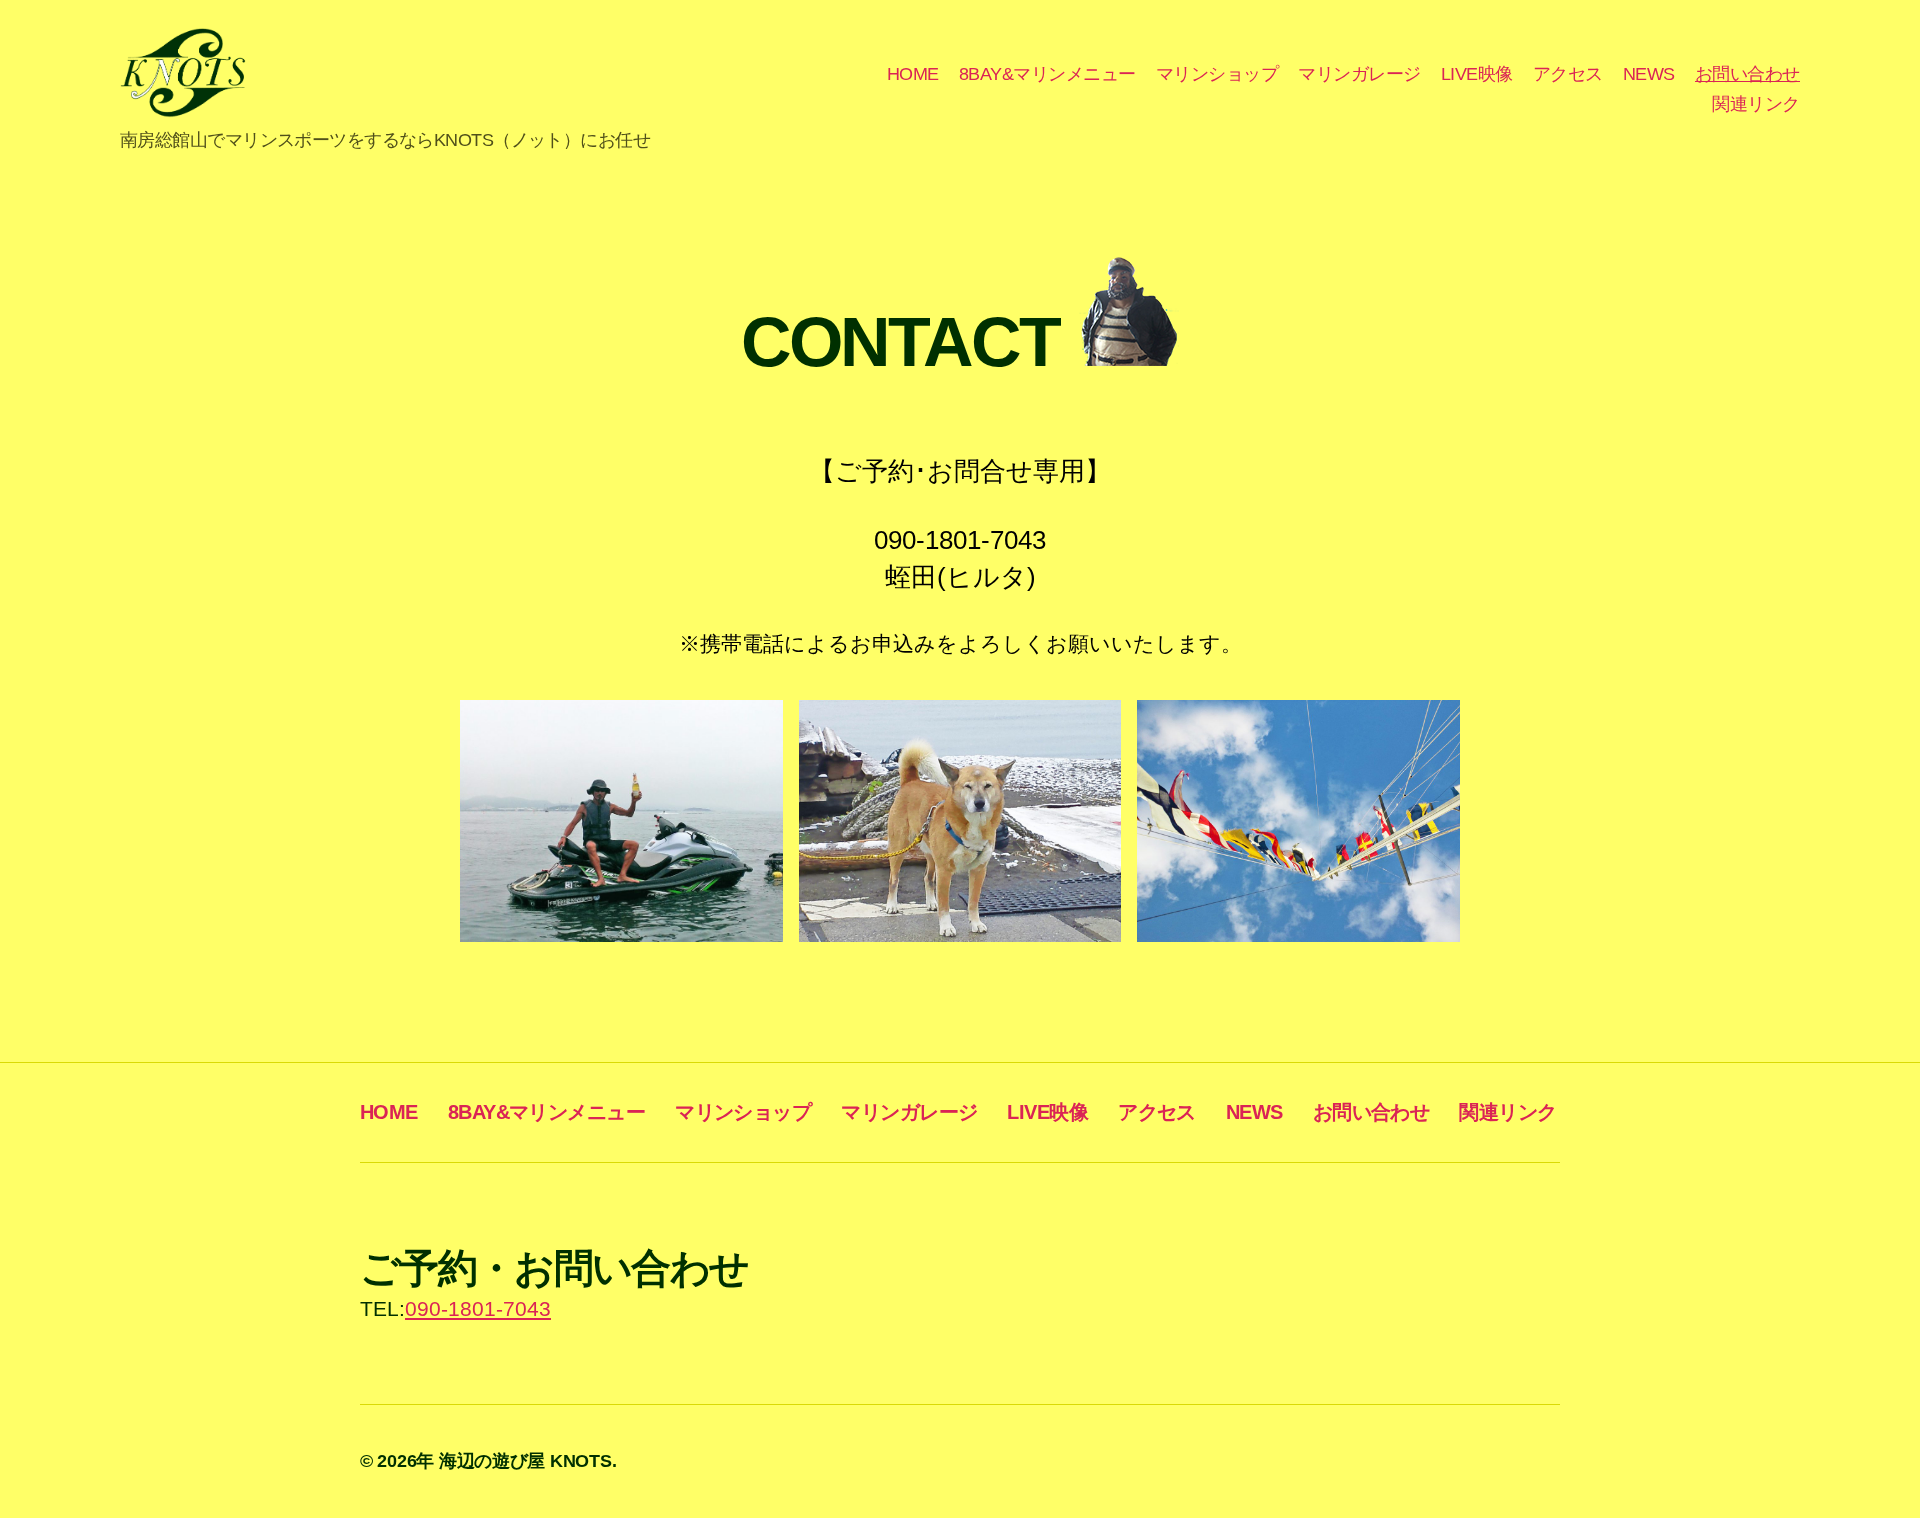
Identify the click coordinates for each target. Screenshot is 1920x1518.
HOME (913, 74)
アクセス (1568, 74)
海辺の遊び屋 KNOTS (525, 1461)
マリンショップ (1217, 74)
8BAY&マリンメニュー (1047, 74)
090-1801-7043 (478, 1308)
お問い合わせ (1747, 74)
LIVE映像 (1477, 74)
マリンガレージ (1359, 74)
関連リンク (1756, 104)
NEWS (1649, 74)
